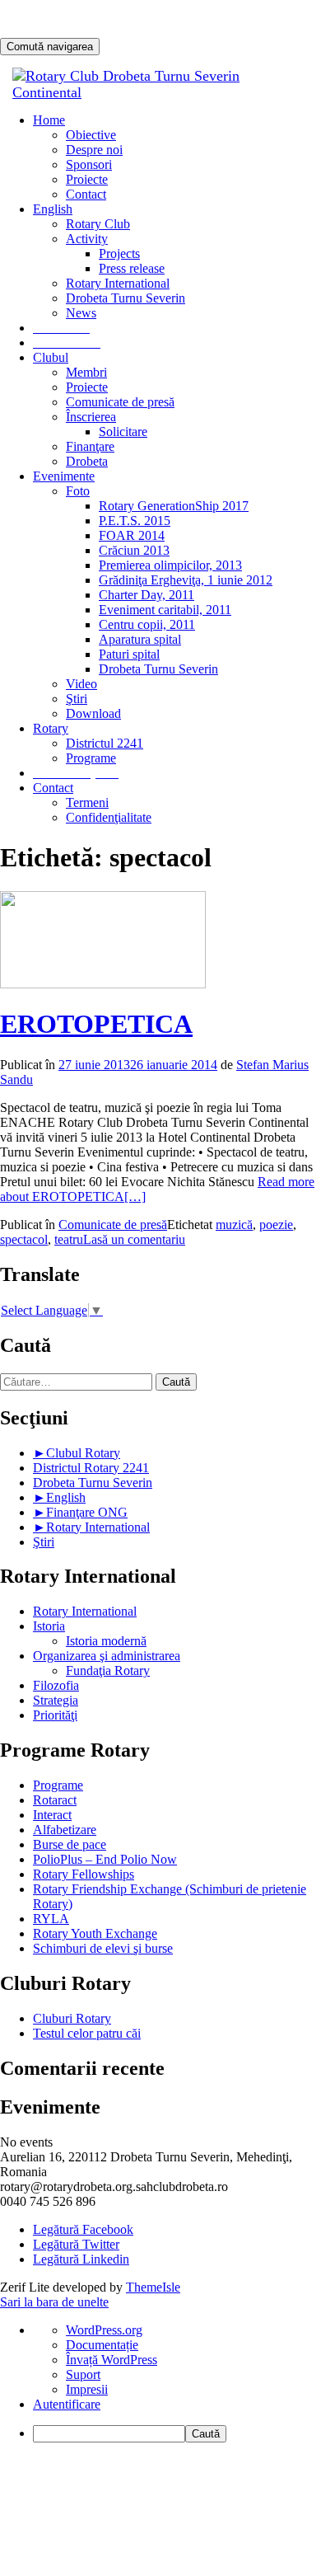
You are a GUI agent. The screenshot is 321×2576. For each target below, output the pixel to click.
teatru (69, 1239)
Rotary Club (98, 224)
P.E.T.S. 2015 (135, 521)
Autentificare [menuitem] (67, 2404)
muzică (234, 1225)
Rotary (51, 728)
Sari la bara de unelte (54, 2302)
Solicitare (123, 432)
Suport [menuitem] (83, 2374)
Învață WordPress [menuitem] (112, 2360)
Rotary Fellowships (84, 1874)
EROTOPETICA (96, 1024)
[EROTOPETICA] (103, 984)
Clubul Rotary (83, 1453)
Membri (86, 372)
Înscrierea (91, 417)
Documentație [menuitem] (102, 2345)
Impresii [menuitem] (87, 2389)
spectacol (24, 1239)
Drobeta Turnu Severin (126, 298)
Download (93, 713)
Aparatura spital (140, 639)
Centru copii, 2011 (147, 624)
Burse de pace (70, 1844)
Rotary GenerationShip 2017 (174, 506)
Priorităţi (55, 1715)
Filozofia (56, 1685)
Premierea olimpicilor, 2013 (170, 565)
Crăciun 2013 (134, 550)
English (66, 1497)
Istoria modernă (106, 1641)
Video (81, 684)
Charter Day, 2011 (147, 595)
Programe (91, 758)
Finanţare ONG (87, 1512)
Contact (86, 194)
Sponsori (89, 164)
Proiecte (87, 179)
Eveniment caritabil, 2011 (165, 610)
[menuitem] (177, 2434)
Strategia (56, 1700)
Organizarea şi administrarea (107, 1656)
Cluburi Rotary (72, 2018)
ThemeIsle (153, 2287)
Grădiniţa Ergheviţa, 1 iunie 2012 (186, 580)
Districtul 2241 (105, 743)
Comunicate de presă (120, 402)
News (81, 313)
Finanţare (90, 446)
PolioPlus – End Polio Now (105, 1859)
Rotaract (55, 1800)
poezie (276, 1225)
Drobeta (87, 461)
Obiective (91, 135)
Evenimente (64, 476)
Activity (87, 239)
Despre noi (94, 150)
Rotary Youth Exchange (95, 1933)
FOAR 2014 (132, 535)
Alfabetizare (65, 1830)
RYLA (51, 1919)
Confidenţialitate (109, 817)
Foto (78, 491)
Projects (119, 253)
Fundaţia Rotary (108, 1670)
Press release (132, 268)
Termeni (87, 802)
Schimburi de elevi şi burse (103, 1948)
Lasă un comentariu (134, 1239)
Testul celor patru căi (87, 2033)
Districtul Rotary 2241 (91, 1468)
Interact (52, 1815)
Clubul (51, 357)
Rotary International (118, 283)
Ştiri (77, 699)
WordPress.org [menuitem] (104, 2330)
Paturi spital (129, 654)
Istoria (49, 1626)
